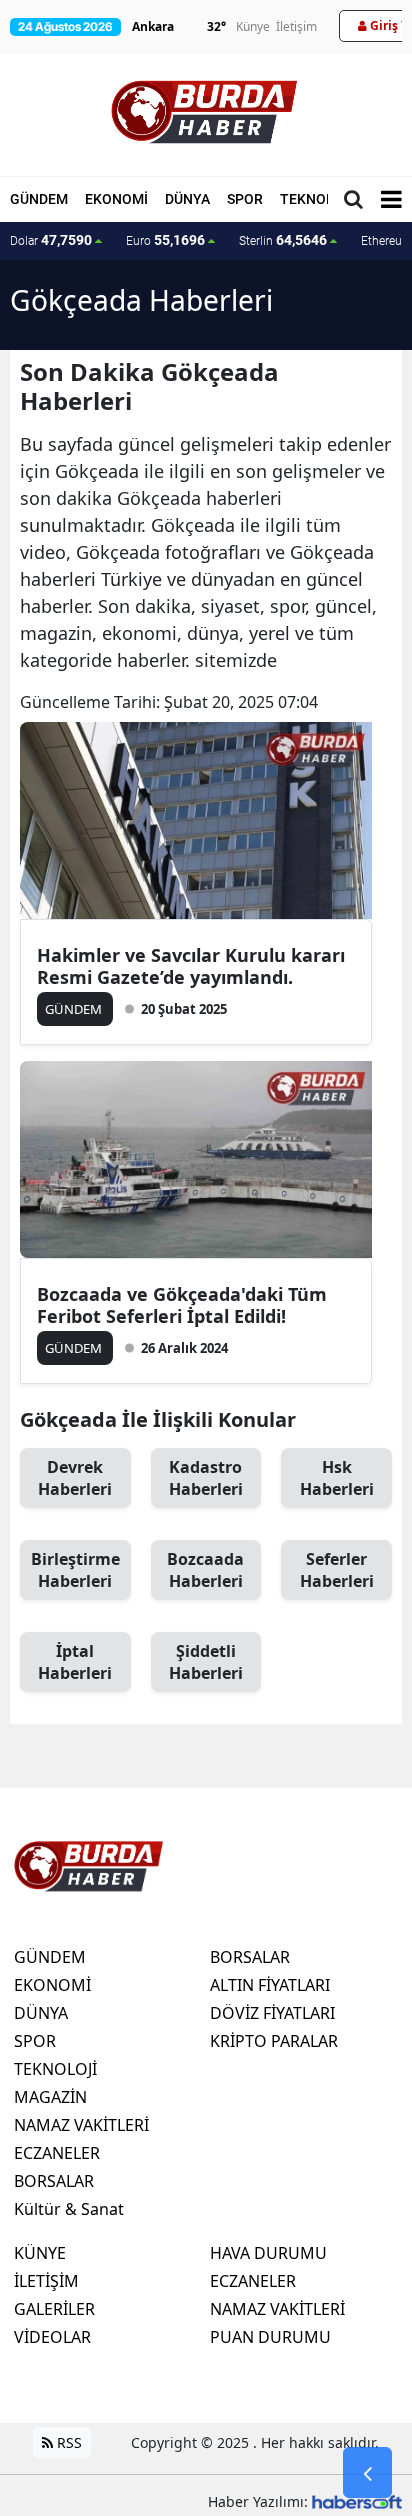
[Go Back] (367, 2473)
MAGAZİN (50, 2097)
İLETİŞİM (46, 2281)
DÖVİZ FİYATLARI (272, 2013)
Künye (253, 26)
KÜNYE (40, 2253)
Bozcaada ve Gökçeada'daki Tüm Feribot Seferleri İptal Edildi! (182, 1305)
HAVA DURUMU (268, 2253)
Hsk (337, 1478)
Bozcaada (205, 1570)
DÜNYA (187, 199)
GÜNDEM (39, 199)
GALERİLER (54, 2309)
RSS (67, 2442)
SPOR (245, 199)
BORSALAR (54, 2181)
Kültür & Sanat (69, 2209)
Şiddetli (206, 1662)
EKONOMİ (116, 199)
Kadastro (206, 1478)
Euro (165, 240)
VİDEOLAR (52, 2337)
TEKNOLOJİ (318, 199)
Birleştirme (75, 1570)
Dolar (51, 240)
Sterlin (283, 240)
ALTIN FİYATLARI (270, 1985)
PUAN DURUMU (270, 2337)
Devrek (75, 1478)
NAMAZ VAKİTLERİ (81, 2125)
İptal (75, 1662)
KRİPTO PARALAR (274, 2041)
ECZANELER (57, 2153)
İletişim (296, 26)
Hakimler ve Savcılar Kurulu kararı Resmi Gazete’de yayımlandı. (191, 966)
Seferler (337, 1570)
